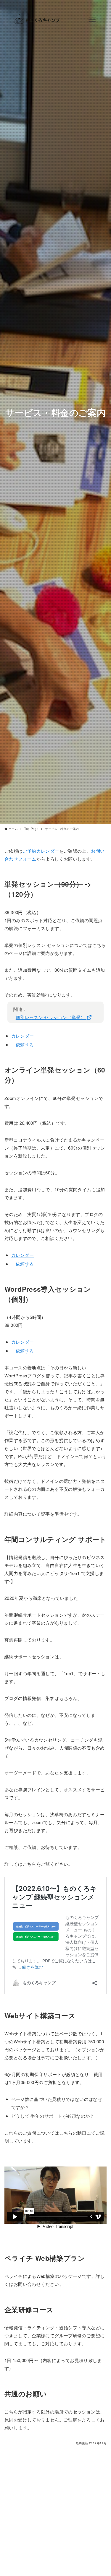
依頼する (23, 1045)
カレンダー (23, 1036)
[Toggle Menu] (92, 19)
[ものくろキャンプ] (37, 19)
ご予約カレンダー (41, 851)
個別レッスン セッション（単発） (51, 1017)
